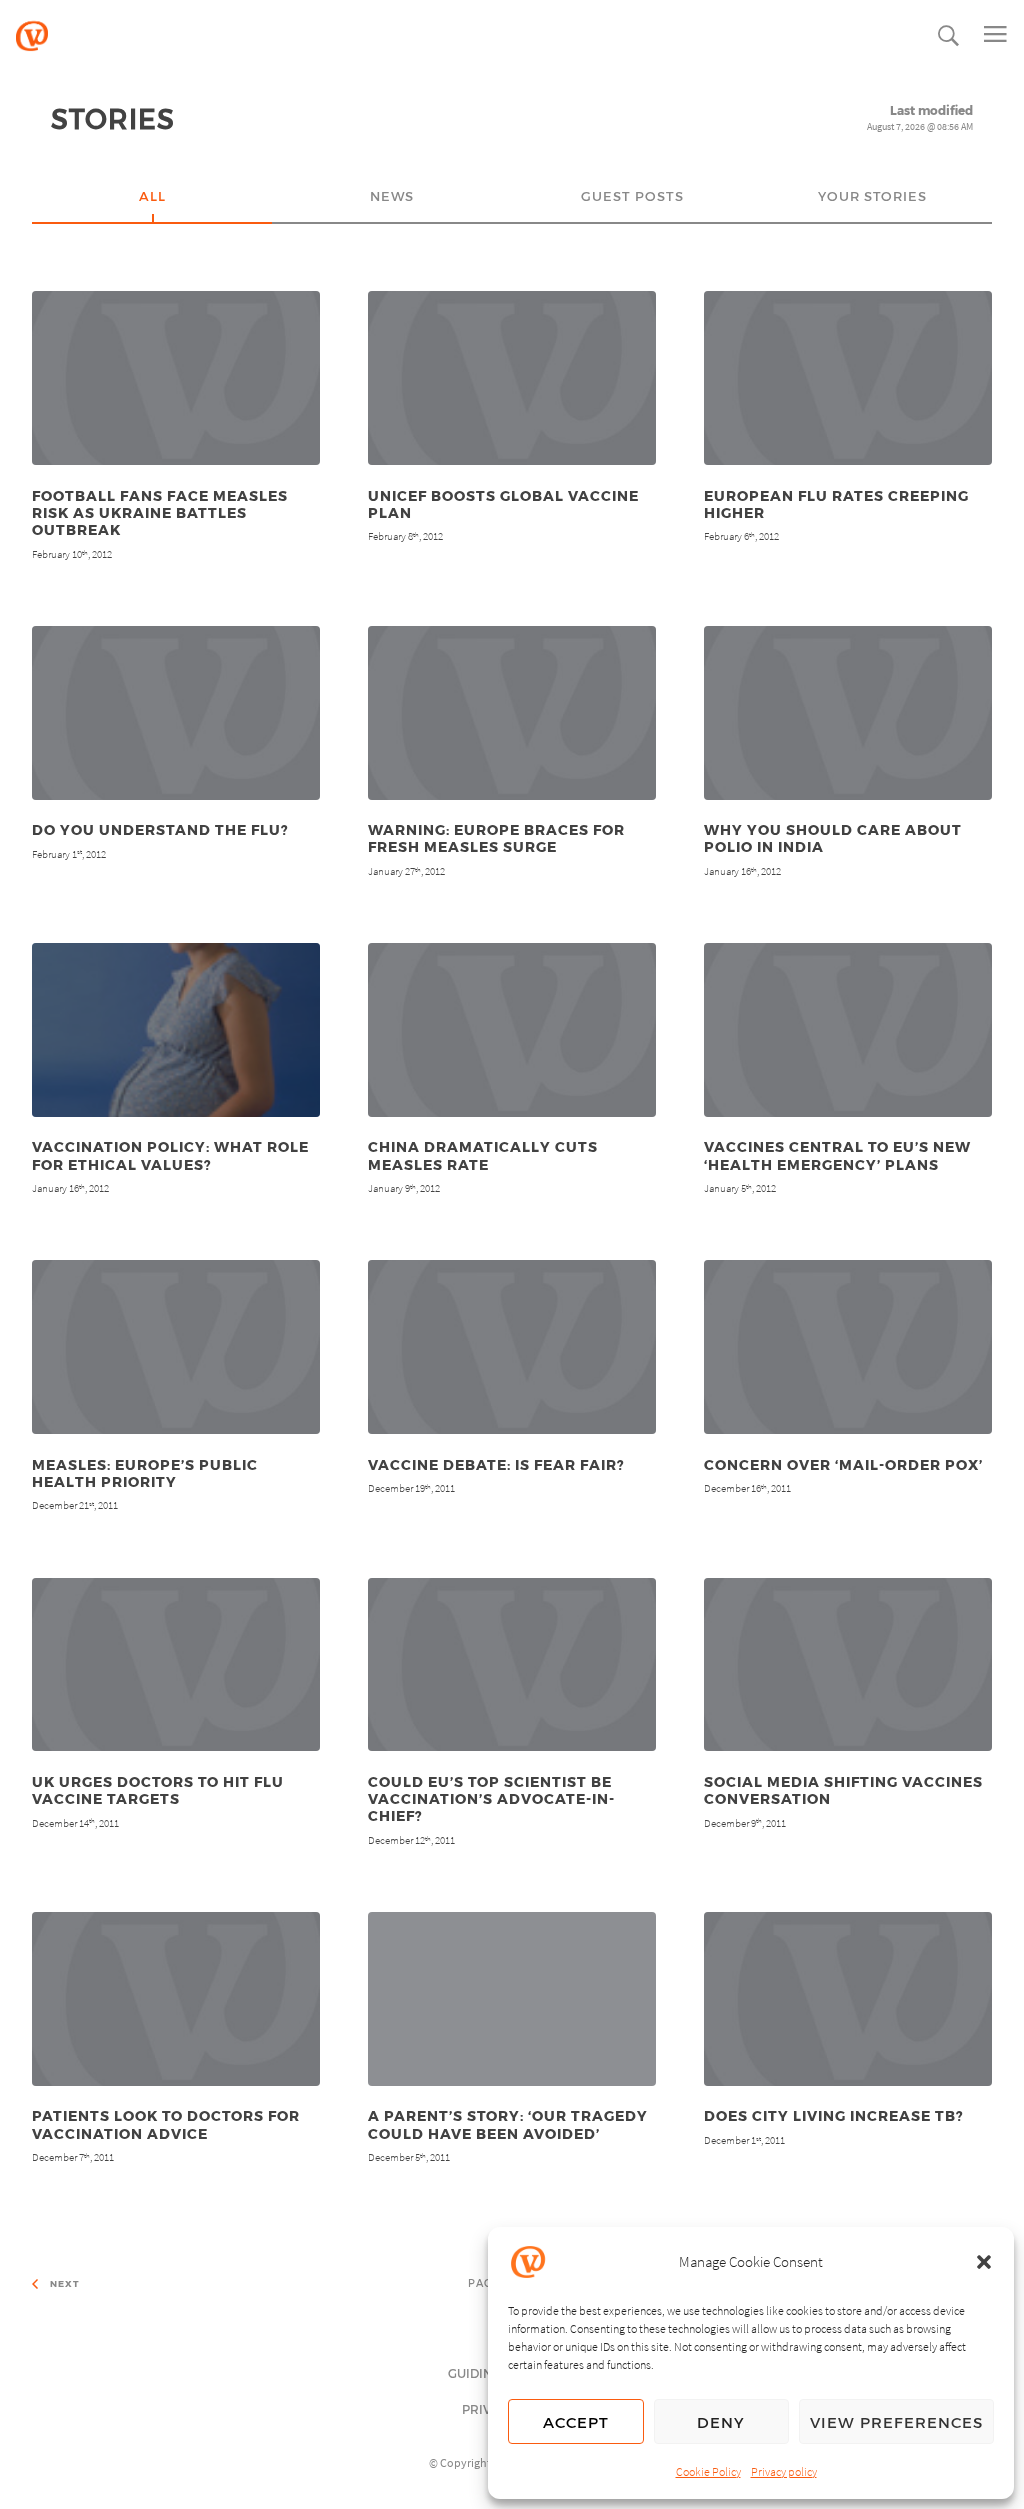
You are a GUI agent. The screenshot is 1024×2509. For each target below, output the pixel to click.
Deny (721, 2422)
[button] (984, 2262)
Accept (576, 2422)
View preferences (896, 2422)
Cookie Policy (708, 2471)
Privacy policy (784, 2471)
